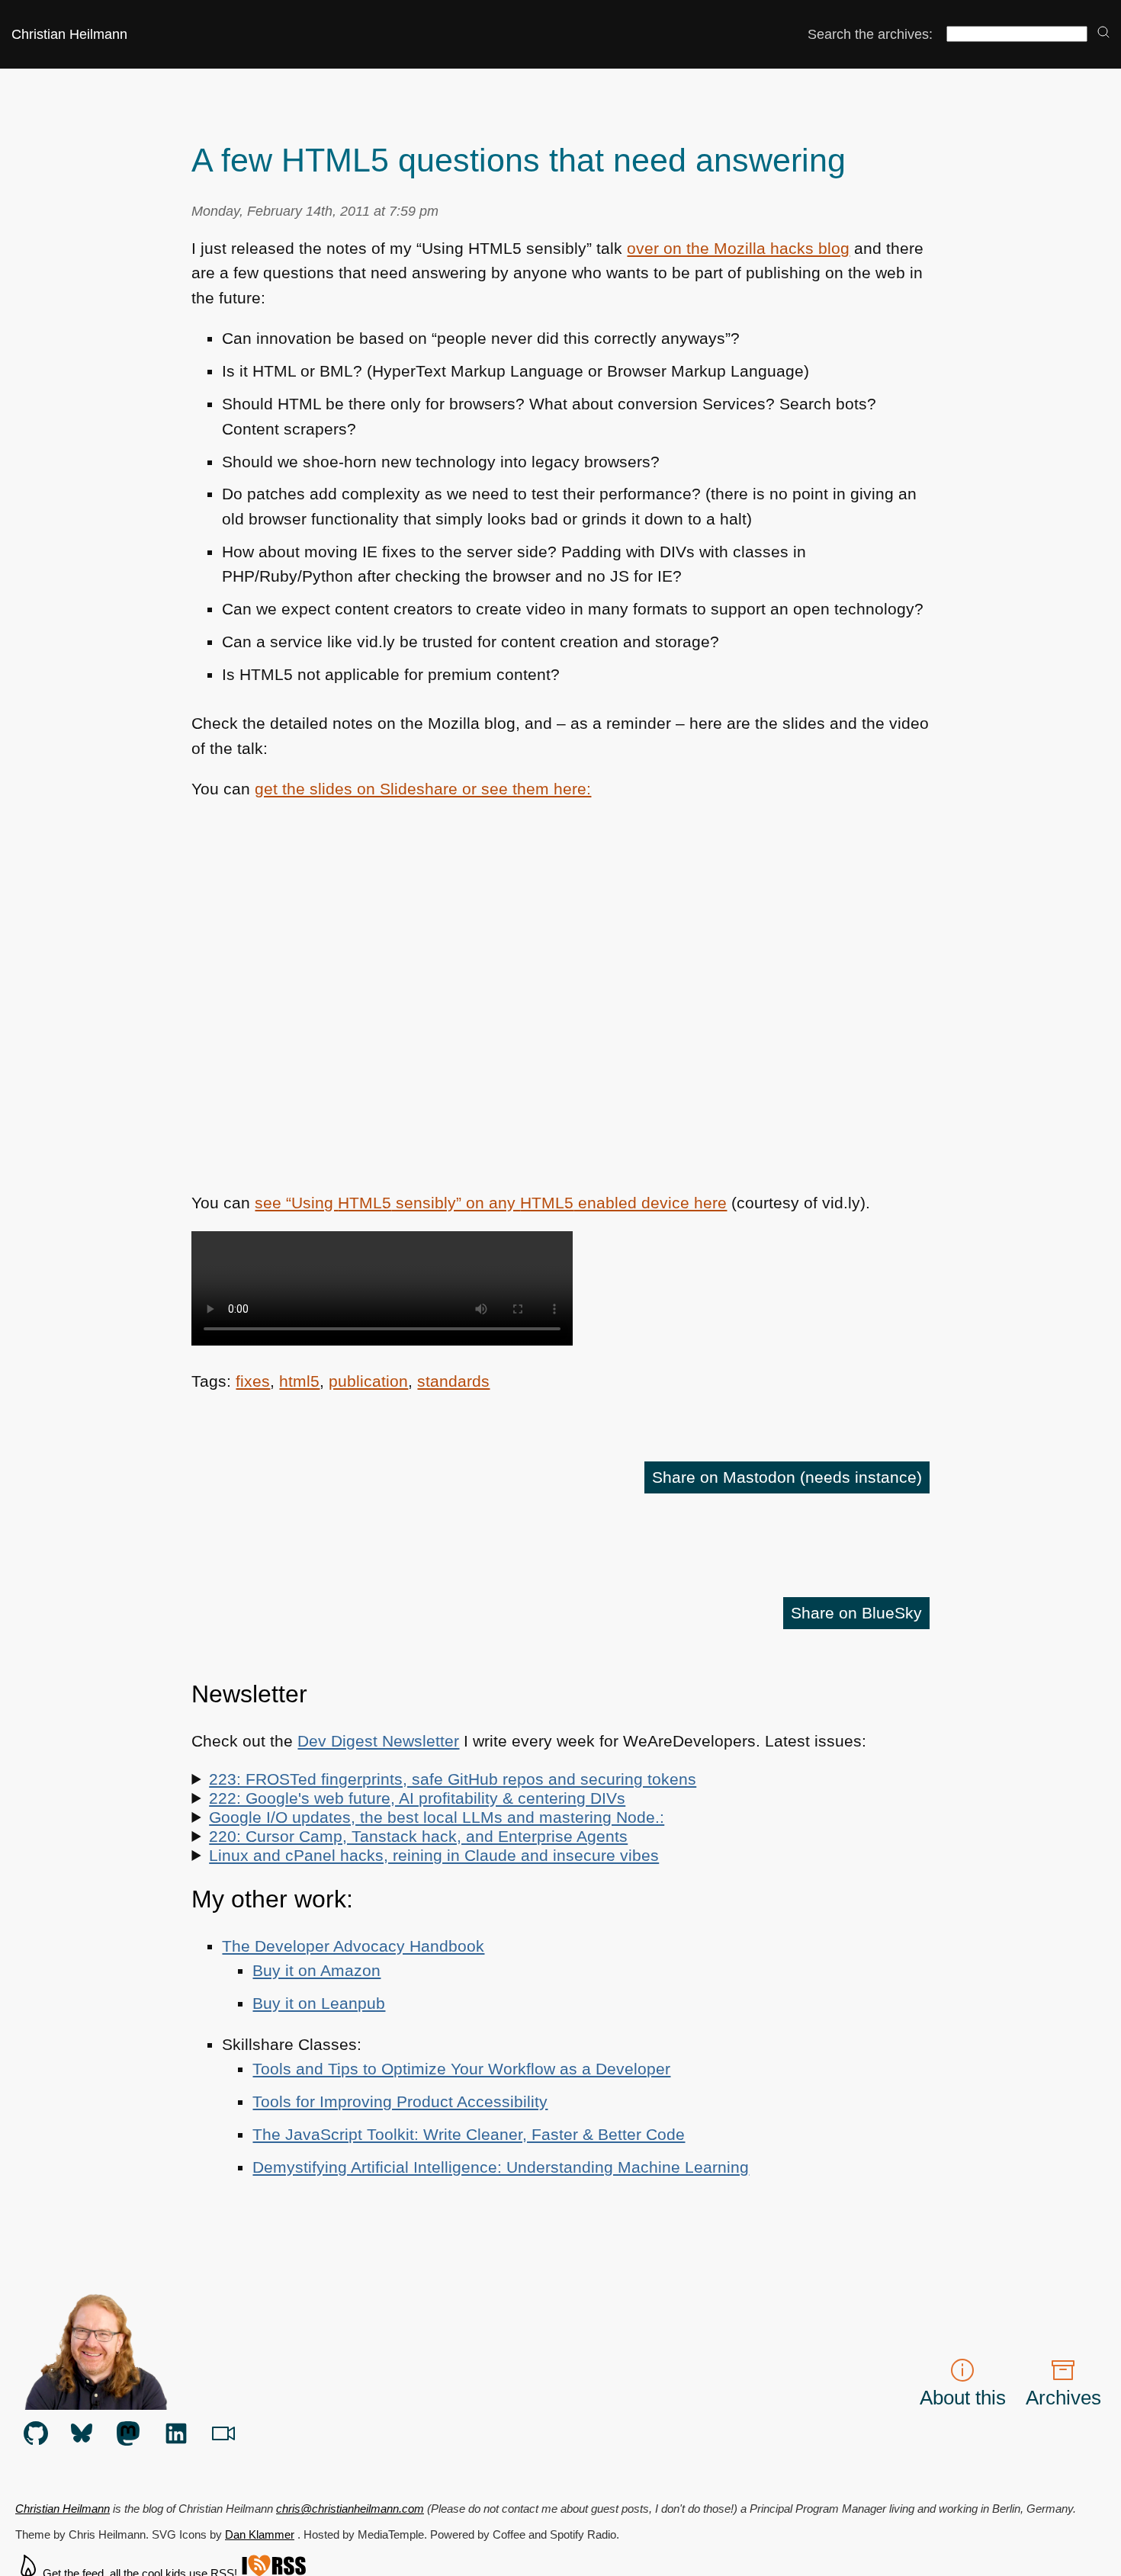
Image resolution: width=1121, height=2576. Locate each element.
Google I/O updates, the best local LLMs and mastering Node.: (437, 1817)
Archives (1063, 2398)
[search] (1103, 33)
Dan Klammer (260, 2534)
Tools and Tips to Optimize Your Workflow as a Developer (461, 2069)
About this (963, 2398)
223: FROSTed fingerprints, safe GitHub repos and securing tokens (453, 1779)
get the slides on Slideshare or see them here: (423, 789)
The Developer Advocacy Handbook (353, 1946)
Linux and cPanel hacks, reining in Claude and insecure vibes (434, 1856)
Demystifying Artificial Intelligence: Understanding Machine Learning (501, 2167)
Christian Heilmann (69, 34)
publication (368, 1381)
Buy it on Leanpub (319, 2003)
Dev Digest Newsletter (378, 1741)
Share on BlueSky (856, 1613)
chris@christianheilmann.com (350, 2509)
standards (453, 1381)
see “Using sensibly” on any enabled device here (491, 1203)
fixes (253, 1381)
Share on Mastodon (787, 1477)
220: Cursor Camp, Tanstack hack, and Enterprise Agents (418, 1837)
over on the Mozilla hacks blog (738, 249)
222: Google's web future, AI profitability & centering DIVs (417, 1798)
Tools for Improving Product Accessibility (400, 2102)
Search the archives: (870, 34)
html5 (299, 1381)
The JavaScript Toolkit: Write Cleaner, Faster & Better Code (469, 2135)
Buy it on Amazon (316, 1971)
